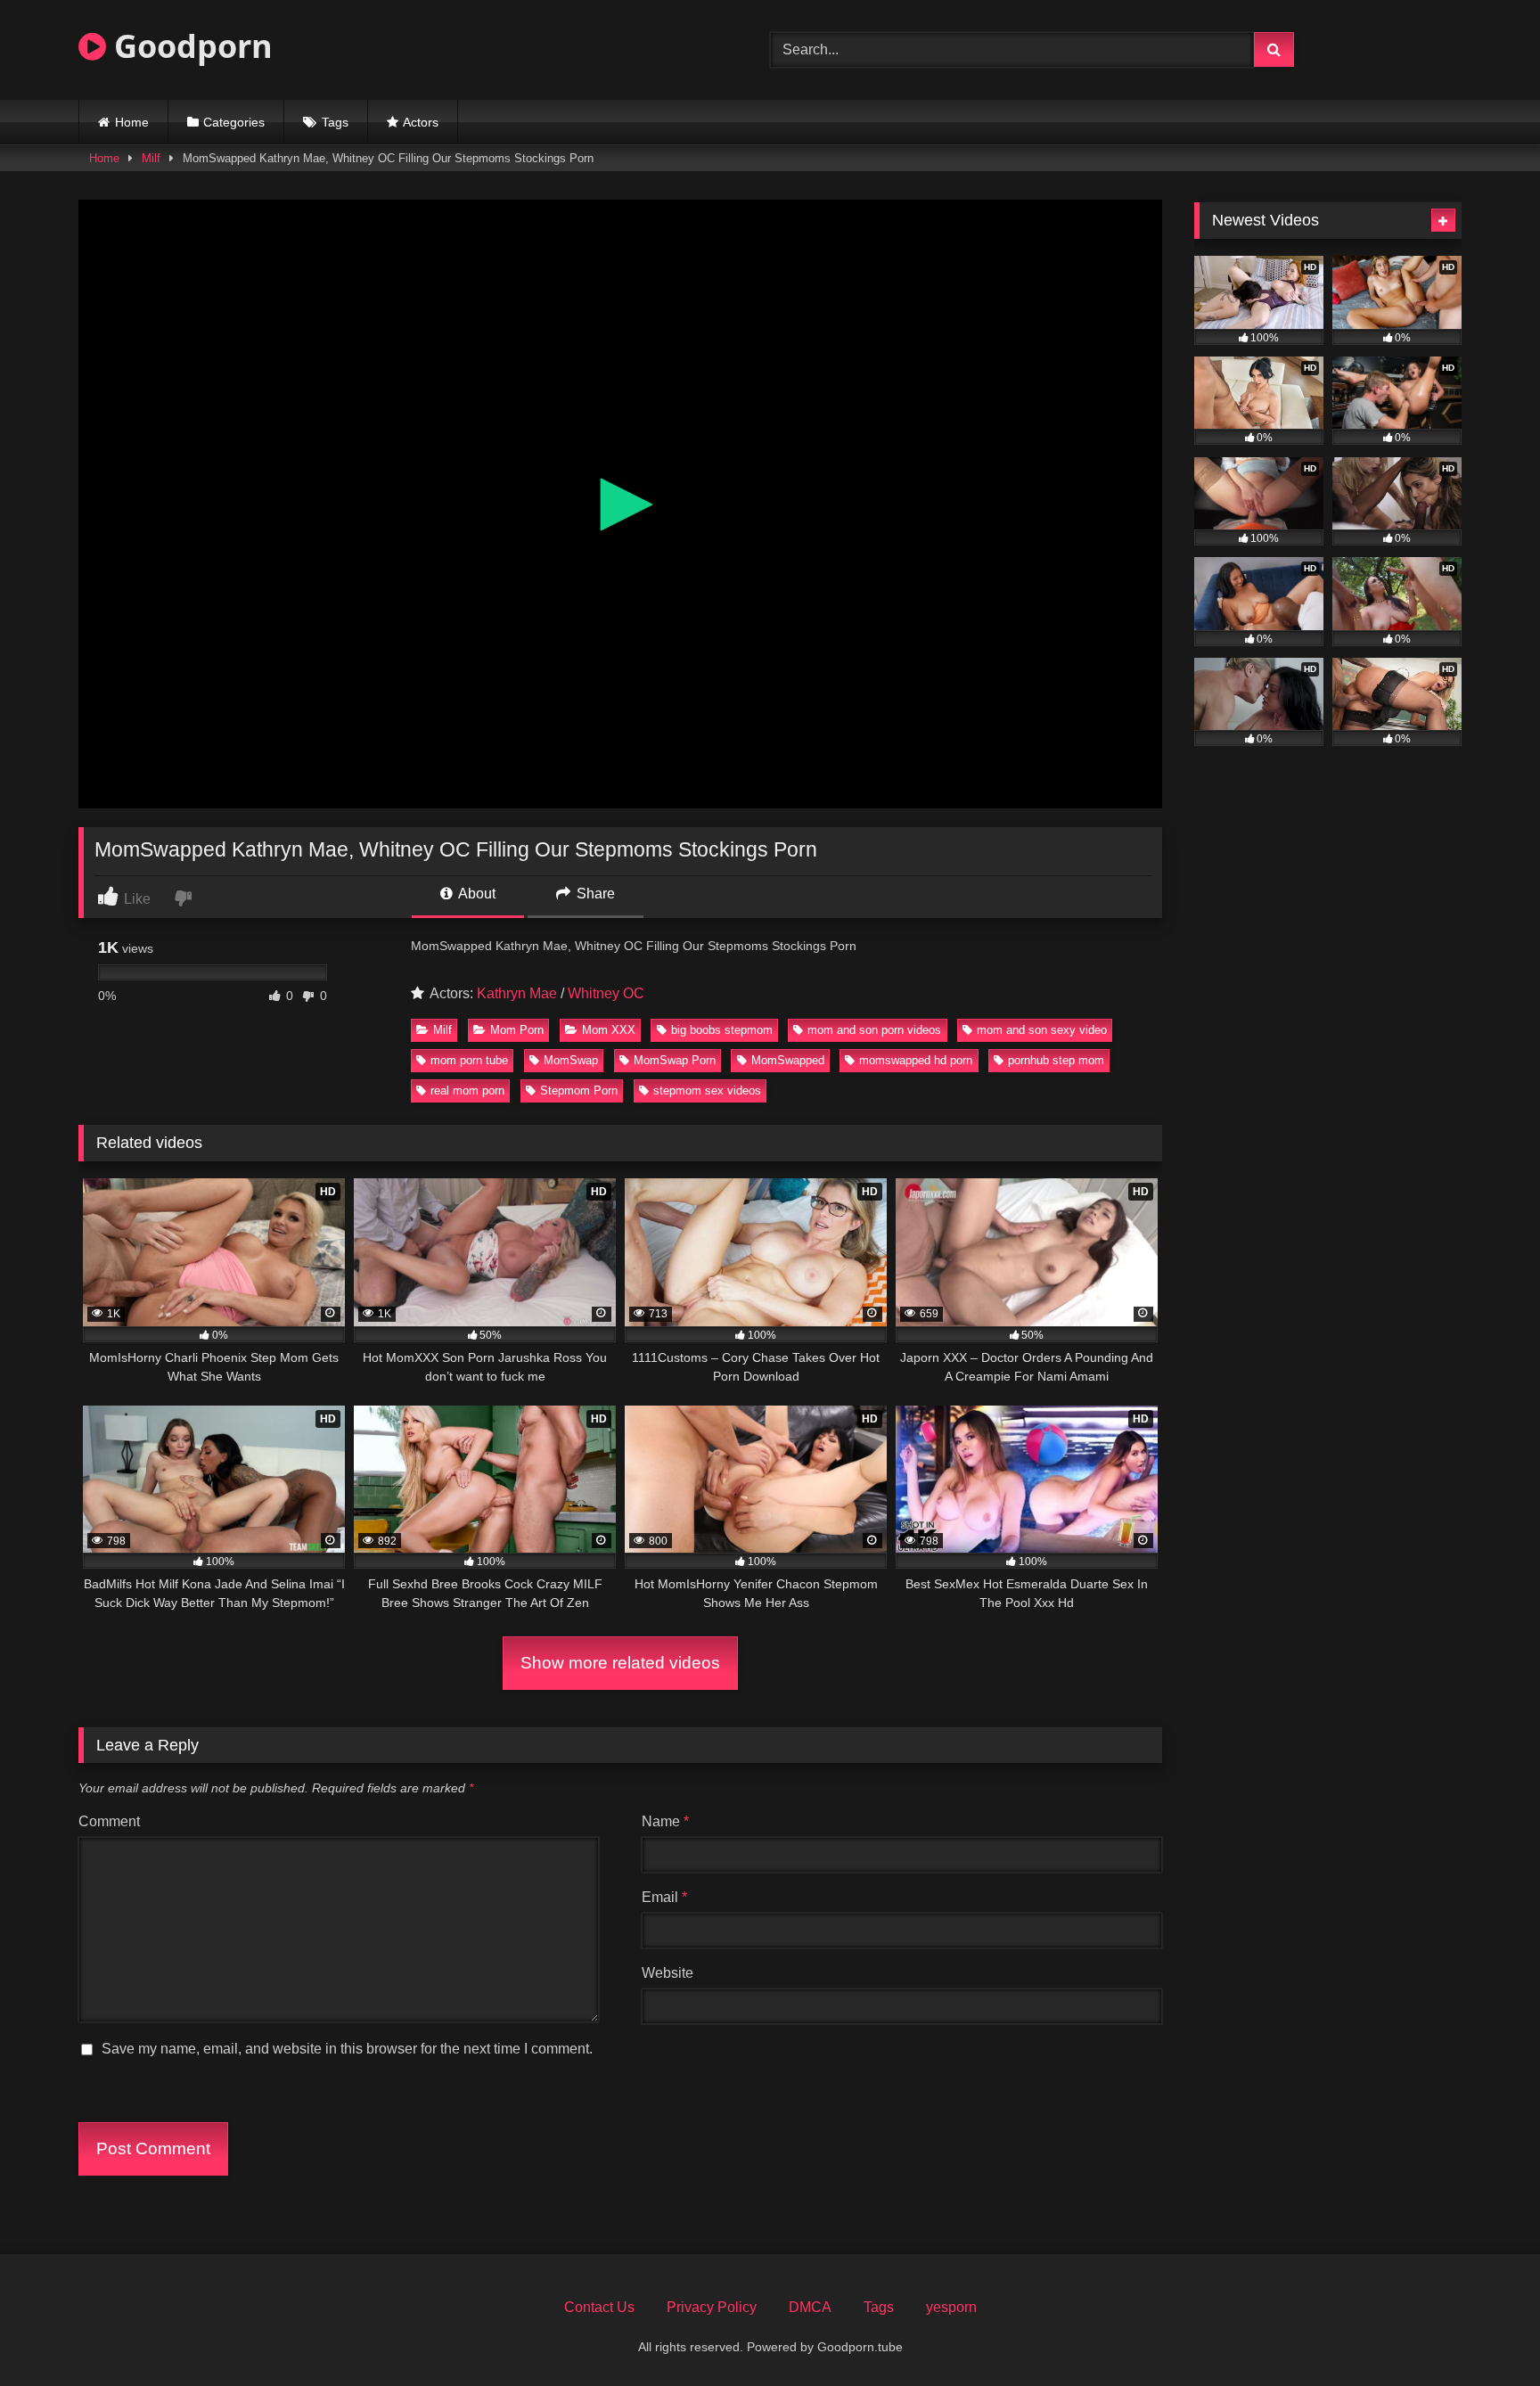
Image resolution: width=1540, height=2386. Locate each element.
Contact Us (599, 2307)
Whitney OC (606, 993)
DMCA (810, 2307)
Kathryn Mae (517, 993)
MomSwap (571, 1060)
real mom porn (467, 1091)
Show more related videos (620, 1663)
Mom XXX (609, 1030)
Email (664, 1897)
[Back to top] (1485, 2333)
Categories (234, 122)
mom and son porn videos (874, 1030)
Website (668, 1973)
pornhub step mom (1056, 1060)
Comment (109, 1821)
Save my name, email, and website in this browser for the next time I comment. (347, 2049)
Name (665, 1821)
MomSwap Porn (675, 1060)
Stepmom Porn (579, 1091)
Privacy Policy (712, 2307)
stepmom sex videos (707, 1091)
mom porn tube (469, 1060)
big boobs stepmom (722, 1030)
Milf (151, 158)
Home (132, 122)
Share (594, 894)
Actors (421, 122)
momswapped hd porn (916, 1060)
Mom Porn (517, 1030)
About (475, 894)
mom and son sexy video (1042, 1030)
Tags (335, 122)
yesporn (951, 2307)
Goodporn (189, 46)
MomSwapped (788, 1060)
